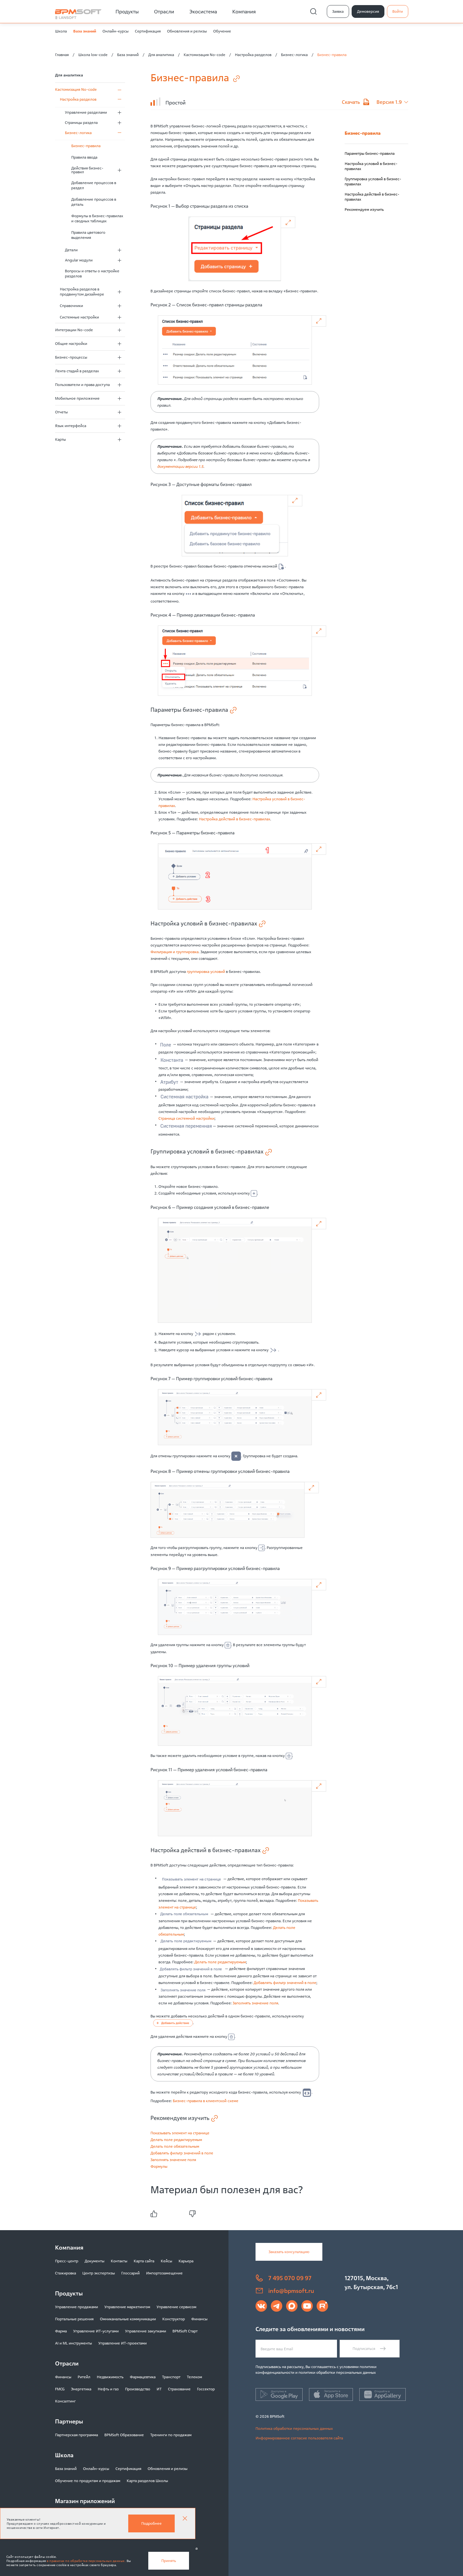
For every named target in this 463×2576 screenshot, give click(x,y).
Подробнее (151, 2523)
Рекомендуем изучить (364, 209)
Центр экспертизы (99, 2273)
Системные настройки (79, 317)
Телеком (194, 2377)
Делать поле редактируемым (220, 1962)
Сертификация (148, 31)
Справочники (71, 306)
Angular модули (79, 260)
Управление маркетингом (127, 2307)
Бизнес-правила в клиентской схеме (206, 2101)
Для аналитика (161, 55)
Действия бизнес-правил (87, 170)
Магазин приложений (85, 2501)
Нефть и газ (108, 2389)
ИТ (159, 2389)
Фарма (61, 2331)
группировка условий (206, 971)
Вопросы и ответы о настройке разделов (92, 273)
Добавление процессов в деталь (94, 202)
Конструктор (174, 2319)
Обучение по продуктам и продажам (88, 2481)
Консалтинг (65, 2401)
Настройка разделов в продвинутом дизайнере (82, 292)
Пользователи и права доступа (82, 385)
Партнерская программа (77, 2435)
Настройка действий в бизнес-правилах (235, 819)
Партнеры (69, 2421)
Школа (61, 31)
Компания (244, 11)
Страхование (179, 2389)
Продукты (127, 11)
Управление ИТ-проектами (123, 2343)
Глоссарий (130, 2273)
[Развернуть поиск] (313, 11)
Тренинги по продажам (171, 2435)
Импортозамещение (164, 2273)
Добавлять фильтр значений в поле (285, 1983)
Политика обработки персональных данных (294, 2428)
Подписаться (364, 2348)
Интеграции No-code (74, 330)
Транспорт (171, 2377)
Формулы (159, 2166)
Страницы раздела (81, 122)
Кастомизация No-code (204, 55)
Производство (138, 2389)
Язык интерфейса (71, 426)
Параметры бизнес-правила (370, 153)
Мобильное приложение (77, 398)
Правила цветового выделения (88, 235)
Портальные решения (74, 2319)
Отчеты (61, 412)
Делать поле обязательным (175, 2146)
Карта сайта (144, 2261)
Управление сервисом (176, 2307)
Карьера (186, 2261)
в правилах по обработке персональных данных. (86, 2561)
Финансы (199, 2319)
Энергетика (81, 2389)
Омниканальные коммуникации (128, 2319)
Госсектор (206, 2389)
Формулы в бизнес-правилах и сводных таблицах (97, 218)
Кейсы (166, 2261)
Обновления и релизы (187, 31)
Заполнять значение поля (255, 2003)
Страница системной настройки (186, 1118)
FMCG (60, 2389)
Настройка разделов (253, 55)
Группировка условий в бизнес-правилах (373, 181)
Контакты (119, 2261)
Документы (95, 2261)
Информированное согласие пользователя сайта (299, 2438)
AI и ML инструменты (74, 2343)
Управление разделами (86, 112)
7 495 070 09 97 (290, 2278)
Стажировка (66, 2273)
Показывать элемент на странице (180, 2133)
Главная (62, 55)
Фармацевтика (143, 2377)
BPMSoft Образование (124, 2435)
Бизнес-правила (86, 146)
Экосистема (203, 11)
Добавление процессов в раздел (94, 185)
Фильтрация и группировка (175, 952)
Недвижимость (110, 2377)
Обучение (222, 31)
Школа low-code (93, 55)
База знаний (85, 31)
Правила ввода (84, 157)
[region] (376, 182)
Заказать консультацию (289, 2252)
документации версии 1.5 (180, 466)
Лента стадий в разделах (77, 371)
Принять (169, 2561)
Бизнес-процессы (71, 357)
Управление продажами (77, 2307)
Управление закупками (146, 2331)
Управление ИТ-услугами (96, 2331)
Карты (60, 439)
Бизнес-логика (294, 55)
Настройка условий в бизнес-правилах (371, 166)
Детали (71, 250)
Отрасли (164, 11)
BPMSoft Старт (185, 2331)
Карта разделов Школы (147, 2481)
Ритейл (84, 2377)
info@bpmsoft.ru (291, 2291)
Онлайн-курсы (116, 31)
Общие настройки (71, 343)
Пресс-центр (67, 2261)
